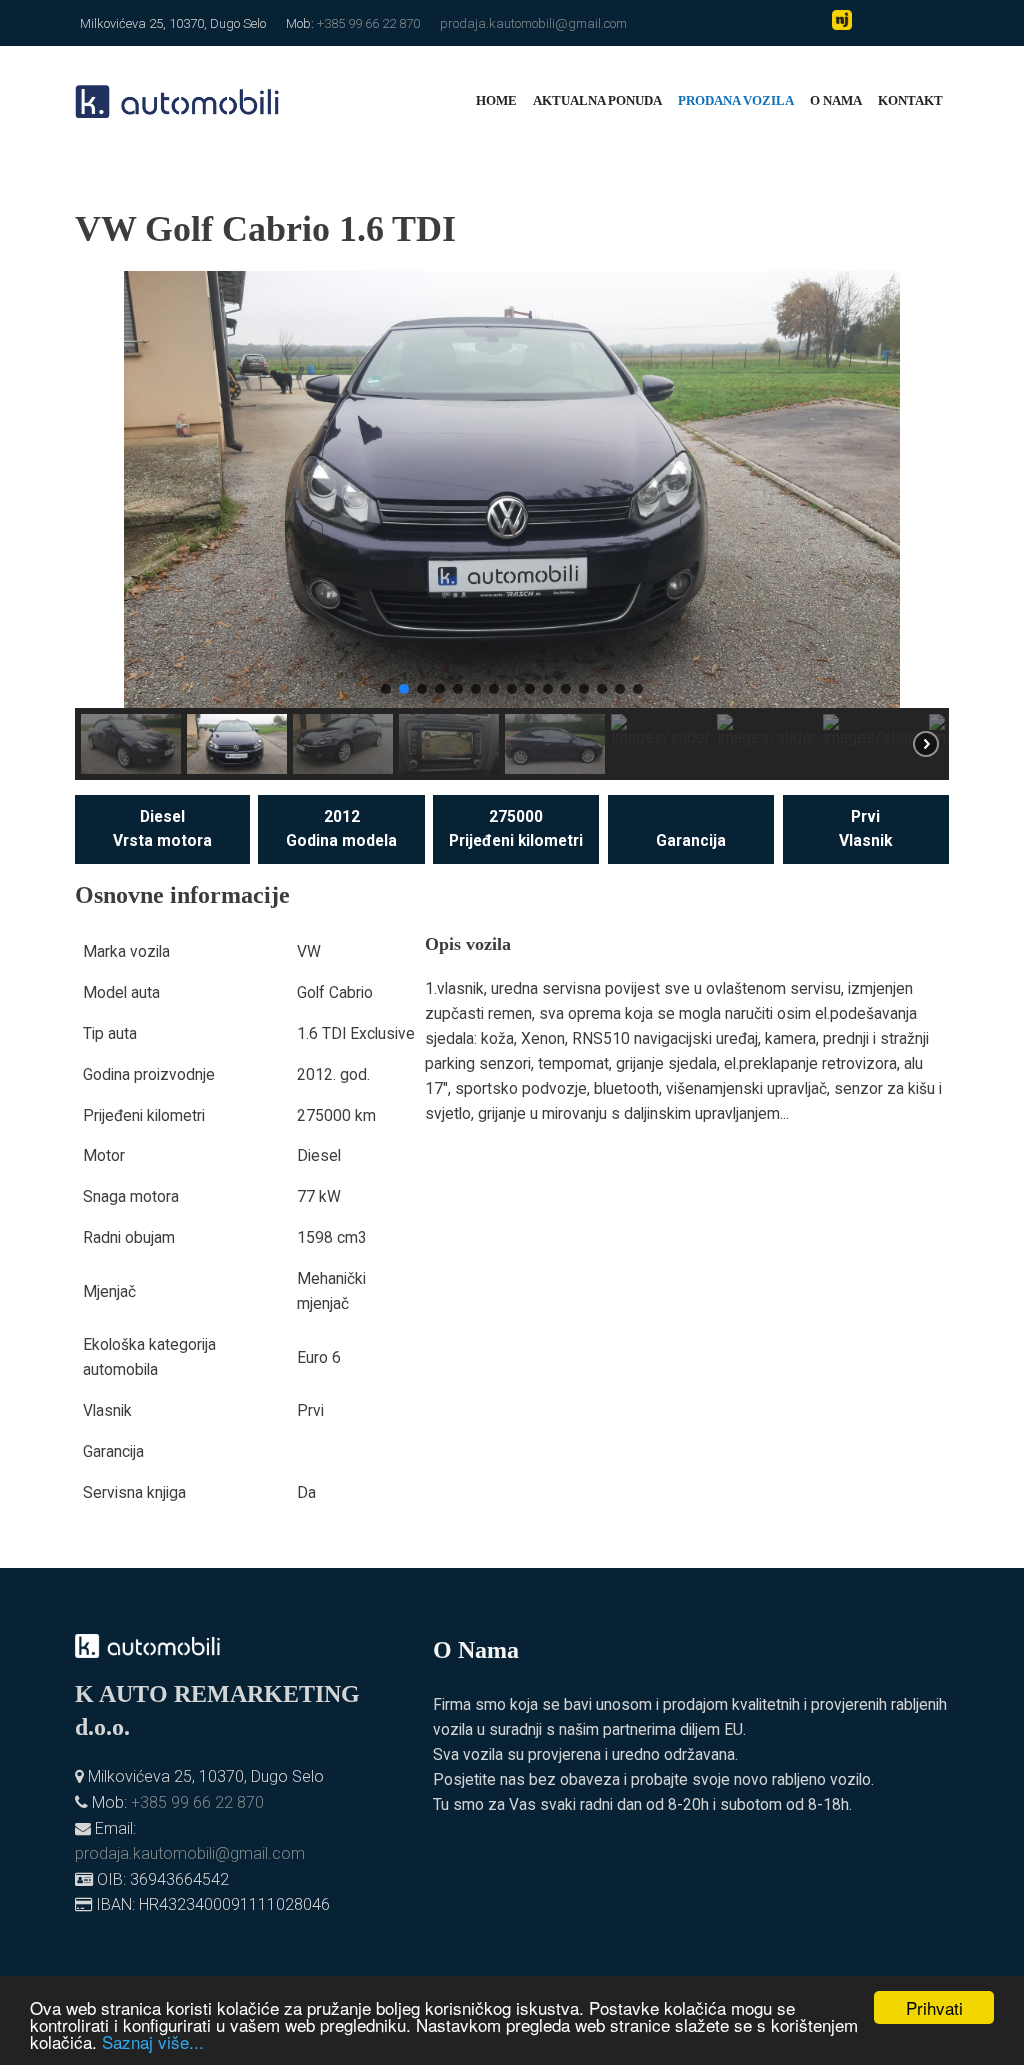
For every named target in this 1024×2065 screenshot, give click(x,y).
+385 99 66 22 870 (368, 23)
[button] (106, 490)
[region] (512, 525)
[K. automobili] (177, 99)
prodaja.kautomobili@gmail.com (533, 23)
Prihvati (934, 2007)
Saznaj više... (153, 2041)
